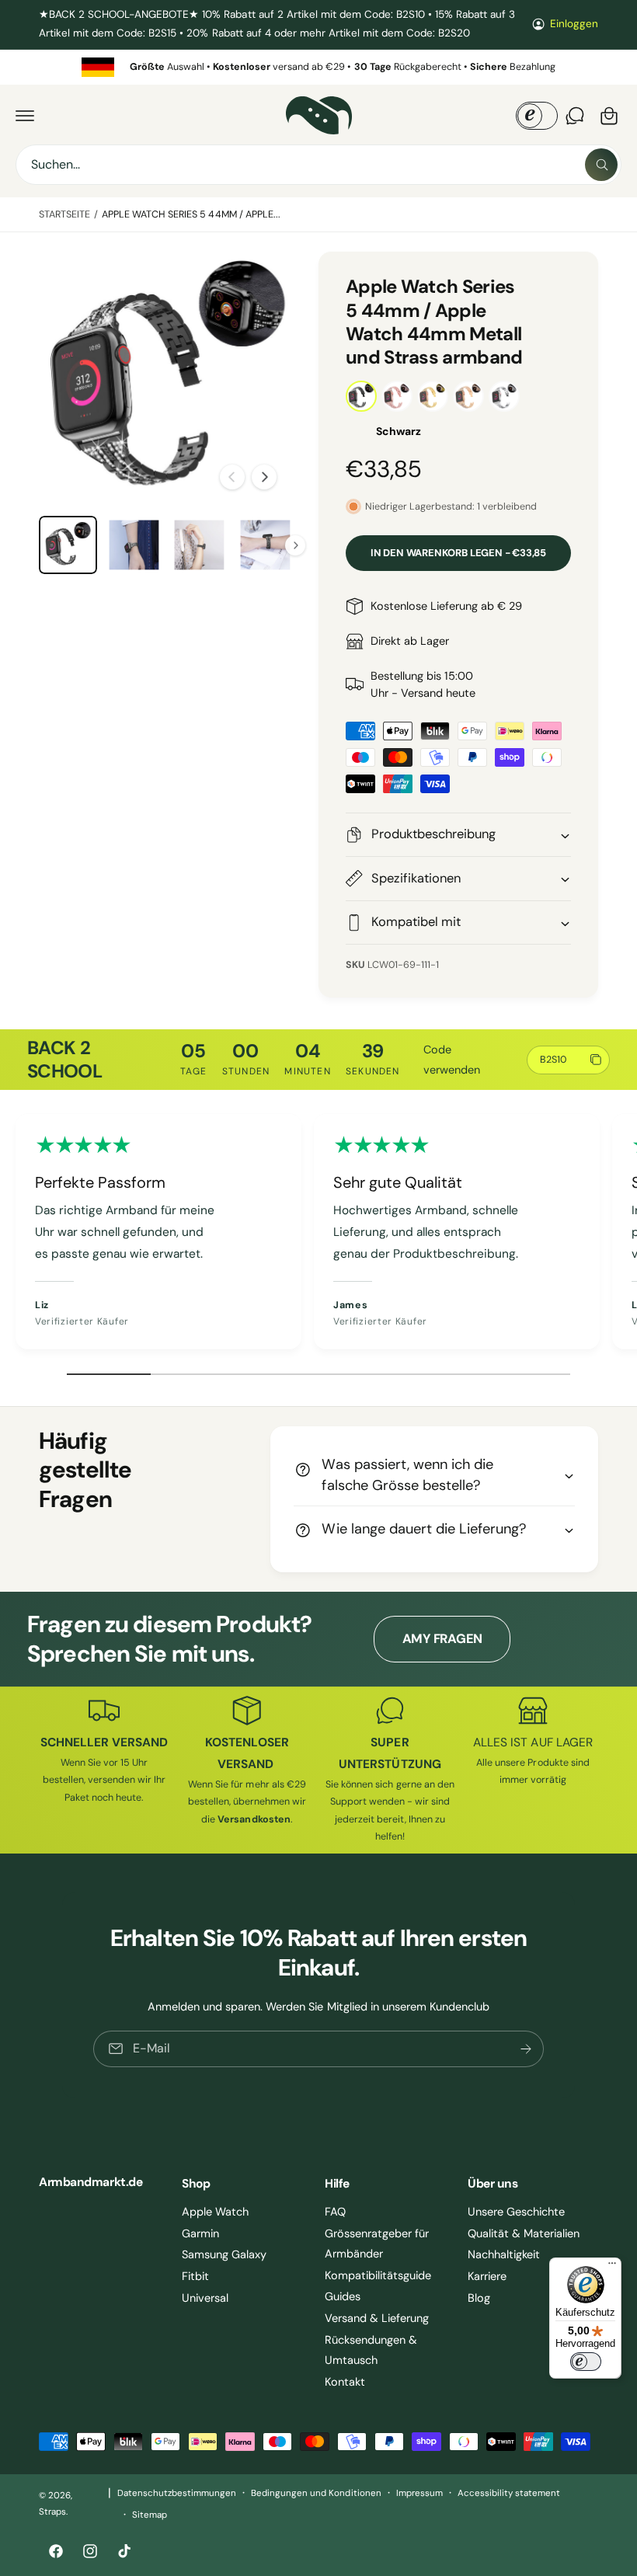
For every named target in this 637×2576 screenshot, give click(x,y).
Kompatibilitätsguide (378, 2275)
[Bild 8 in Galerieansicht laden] (265, 545)
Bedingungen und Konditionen (316, 2493)
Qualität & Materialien (524, 2233)
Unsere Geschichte (516, 2212)
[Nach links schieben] (232, 477)
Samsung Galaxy (224, 2254)
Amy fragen (443, 1639)
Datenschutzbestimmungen (177, 2493)
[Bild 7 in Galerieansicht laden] (199, 545)
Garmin (200, 2233)
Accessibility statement (509, 2493)
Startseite (64, 214)
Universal (205, 2298)
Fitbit (195, 2276)
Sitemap (150, 2515)
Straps (52, 2512)
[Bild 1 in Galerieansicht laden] (68, 545)
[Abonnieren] (526, 2048)
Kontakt (345, 2382)
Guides (343, 2296)
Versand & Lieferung (377, 2318)
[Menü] (612, 2267)
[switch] (586, 2362)
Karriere (487, 2276)
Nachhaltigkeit (504, 2254)
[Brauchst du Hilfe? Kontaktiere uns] (575, 116)
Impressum (419, 2493)
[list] (318, 67)
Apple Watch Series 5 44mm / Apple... (191, 214)
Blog (479, 2298)
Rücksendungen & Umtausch (371, 2350)
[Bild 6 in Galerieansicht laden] (134, 545)
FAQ (335, 2212)
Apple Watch (215, 2212)
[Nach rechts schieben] (264, 477)
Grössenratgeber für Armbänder (377, 2244)
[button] (25, 116)
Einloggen (574, 24)
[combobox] (318, 165)
